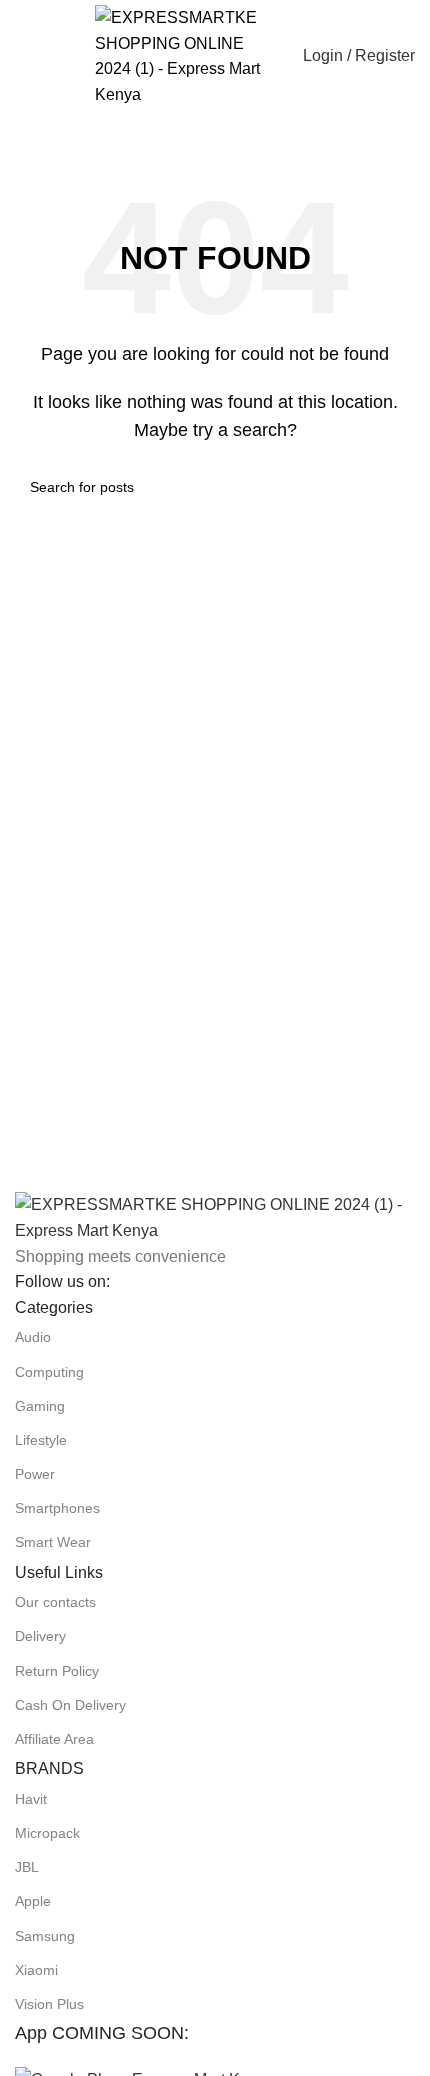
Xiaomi (36, 1970)
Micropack (47, 1833)
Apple (33, 1901)
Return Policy (57, 1671)
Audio (33, 1337)
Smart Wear (53, 1542)
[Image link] (215, 1216)
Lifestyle (41, 1440)
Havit (31, 1799)
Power (35, 1474)
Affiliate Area (54, 1739)
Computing (49, 1372)
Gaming (40, 1406)
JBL (27, 1867)
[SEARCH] (421, 122)
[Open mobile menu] (23, 56)
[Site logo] (185, 54)
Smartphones (57, 1508)
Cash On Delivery (70, 1705)
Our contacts (55, 1602)
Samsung (45, 1936)
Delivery (40, 1636)
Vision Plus (49, 2004)
